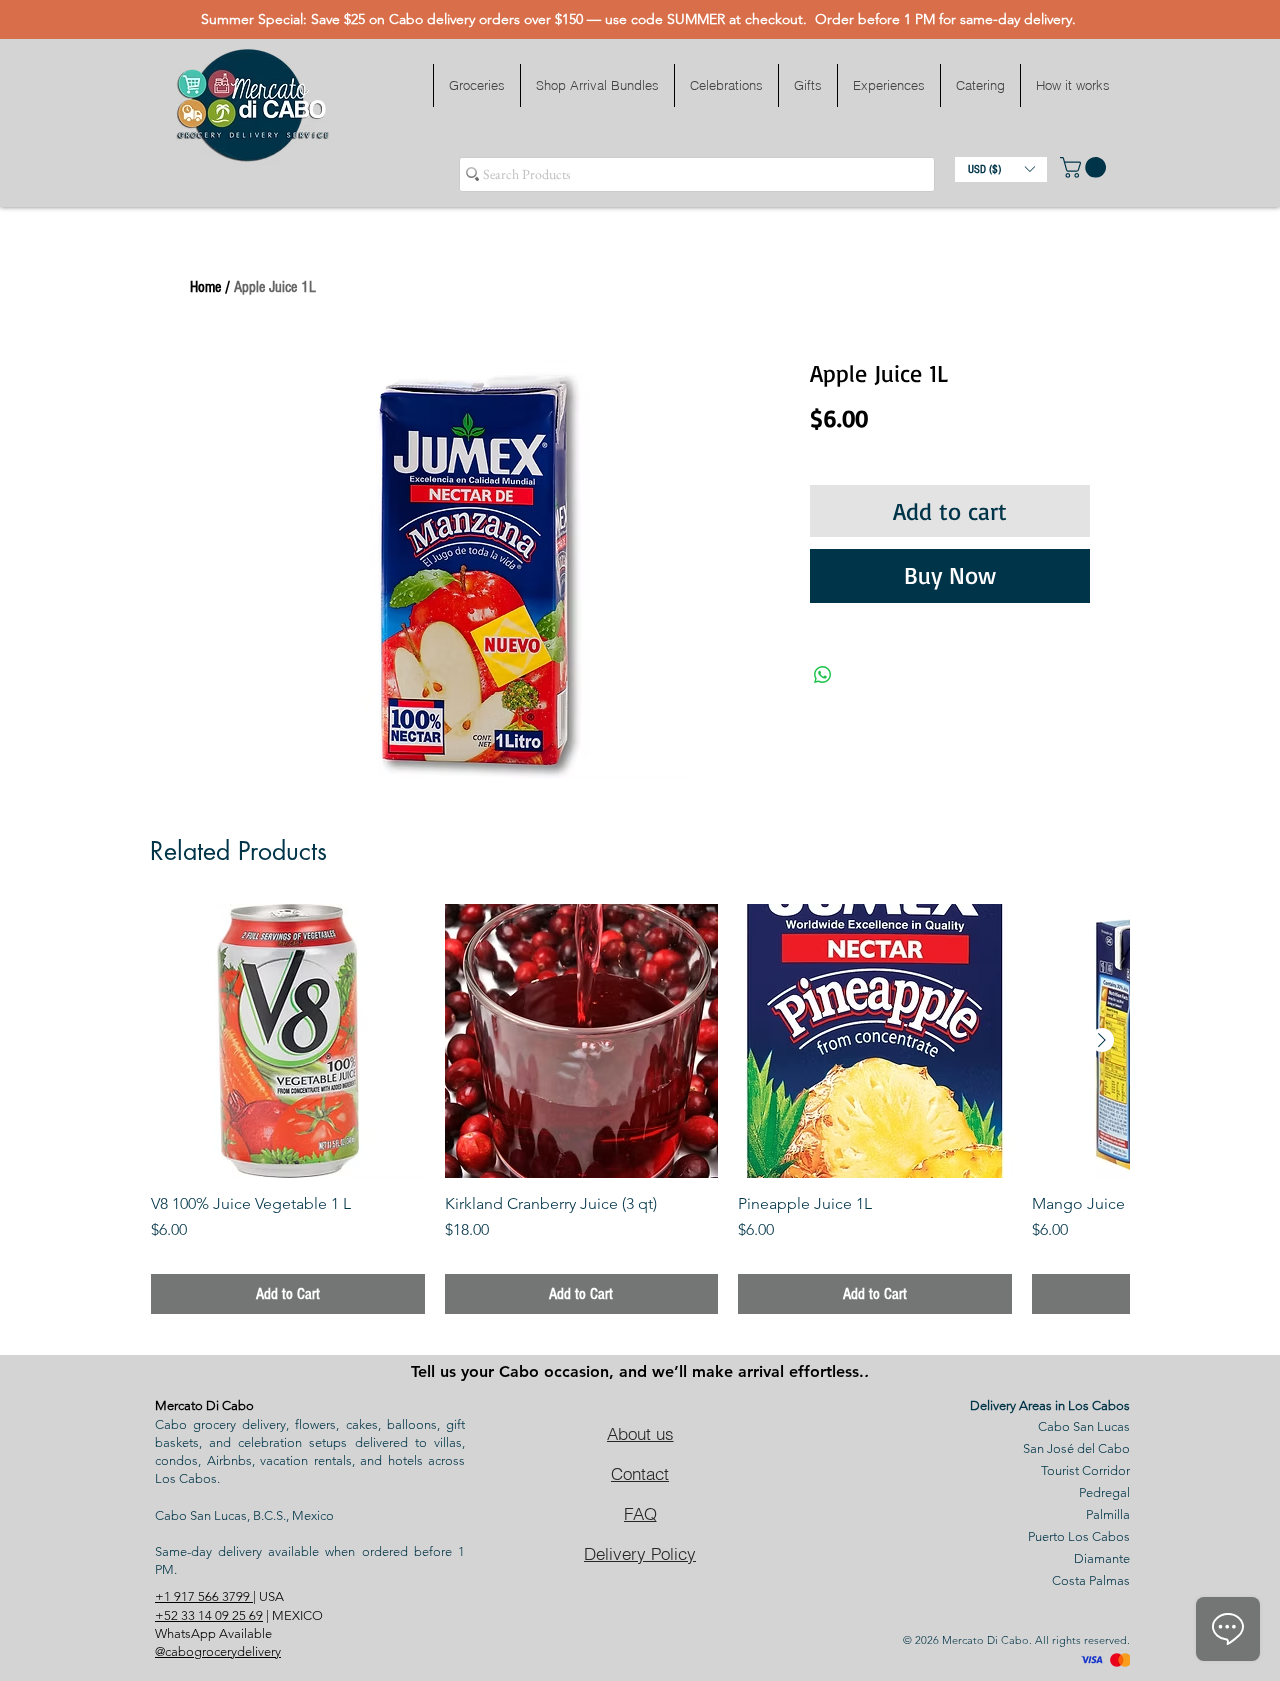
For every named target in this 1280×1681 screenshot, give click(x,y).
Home (205, 287)
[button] (476, 85)
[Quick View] (288, 1041)
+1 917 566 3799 (204, 1596)
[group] (640, 1109)
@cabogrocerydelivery (218, 1651)
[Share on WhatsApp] (823, 675)
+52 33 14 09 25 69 (209, 1615)
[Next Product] (1102, 1040)
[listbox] (1001, 169)
